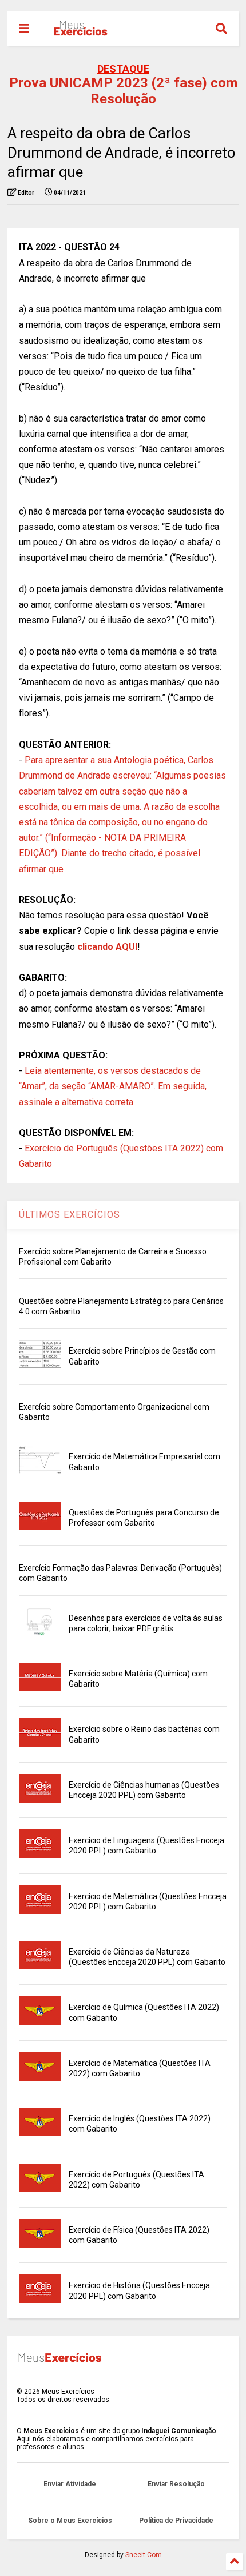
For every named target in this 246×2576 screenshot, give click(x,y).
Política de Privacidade (176, 2521)
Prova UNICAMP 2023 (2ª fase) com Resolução (123, 91)
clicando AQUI (107, 947)
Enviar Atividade (70, 2484)
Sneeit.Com (144, 2555)
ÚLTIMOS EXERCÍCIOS (70, 1215)
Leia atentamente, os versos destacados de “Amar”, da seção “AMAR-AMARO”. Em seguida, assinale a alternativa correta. (113, 1086)
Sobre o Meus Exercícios (70, 2521)
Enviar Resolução (176, 2484)
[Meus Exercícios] (80, 32)
